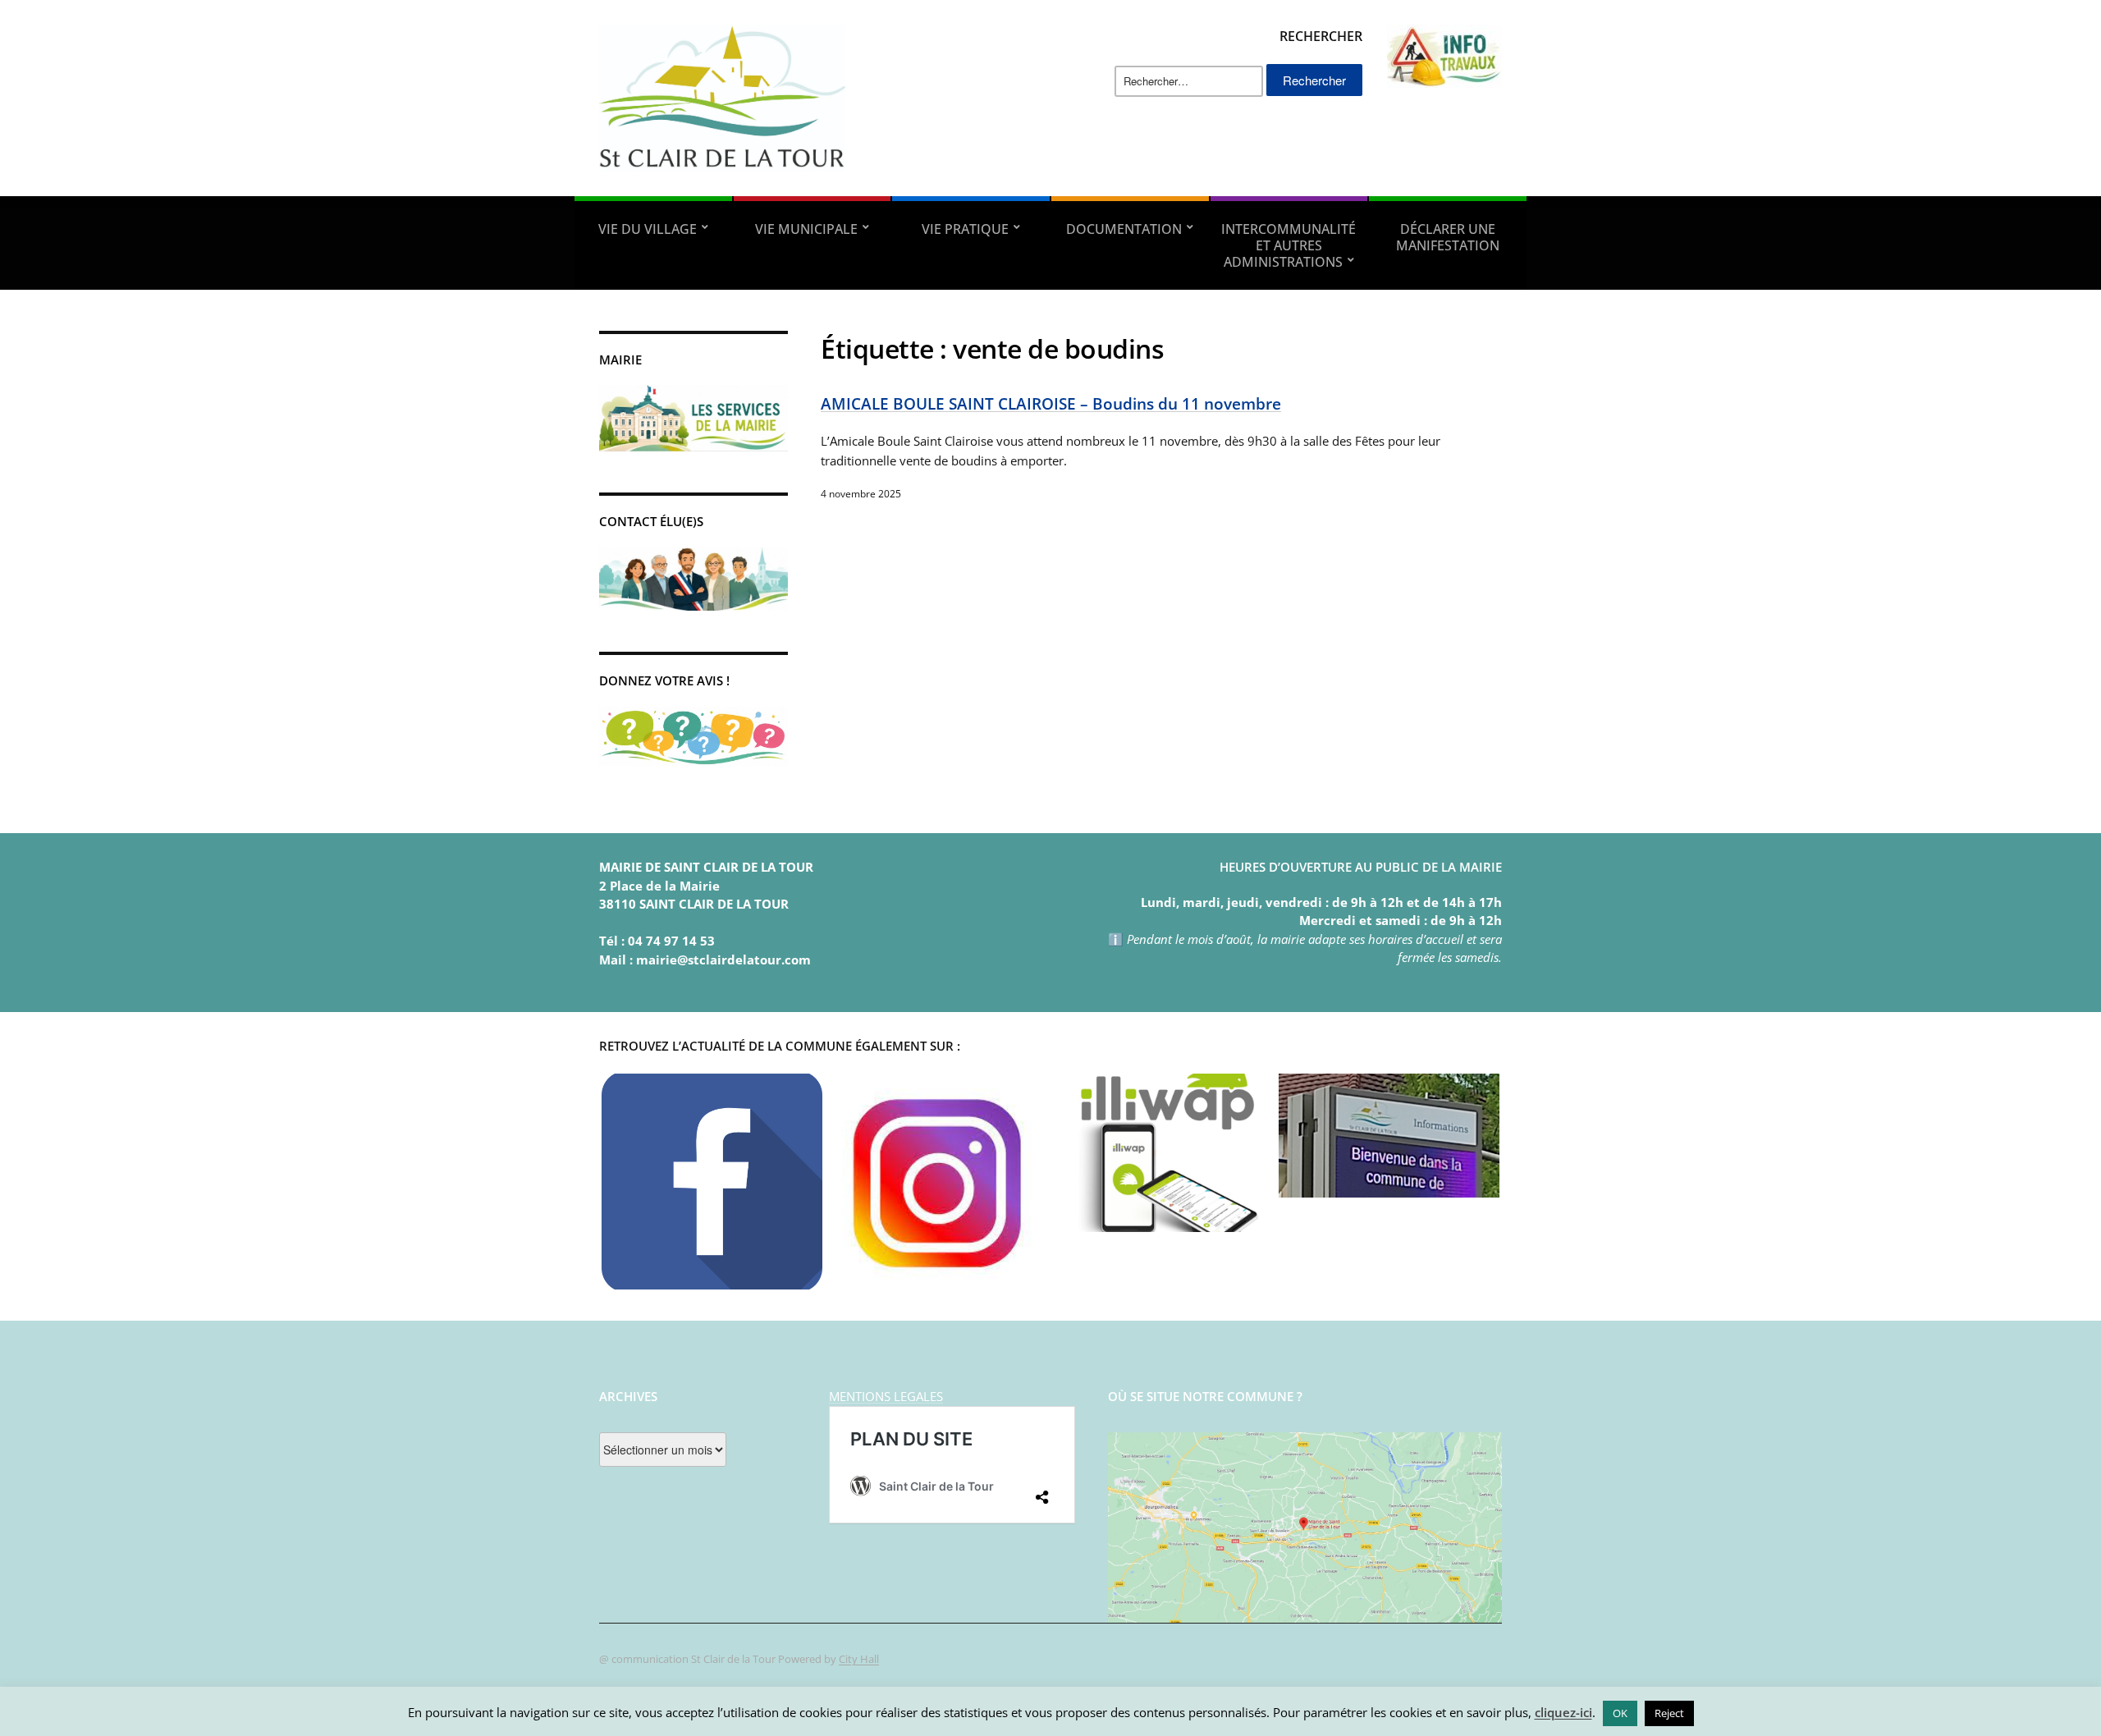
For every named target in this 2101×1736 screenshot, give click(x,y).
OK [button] (1620, 1713)
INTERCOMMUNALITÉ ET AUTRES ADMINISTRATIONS (1289, 245)
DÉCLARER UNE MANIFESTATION (1448, 237)
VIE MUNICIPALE (806, 229)
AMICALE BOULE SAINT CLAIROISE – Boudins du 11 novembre (1051, 403)
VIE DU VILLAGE (648, 229)
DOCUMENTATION (1124, 229)
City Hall (859, 1659)
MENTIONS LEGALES (886, 1396)
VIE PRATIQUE (965, 229)
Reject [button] (1669, 1713)
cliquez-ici (1563, 1712)
